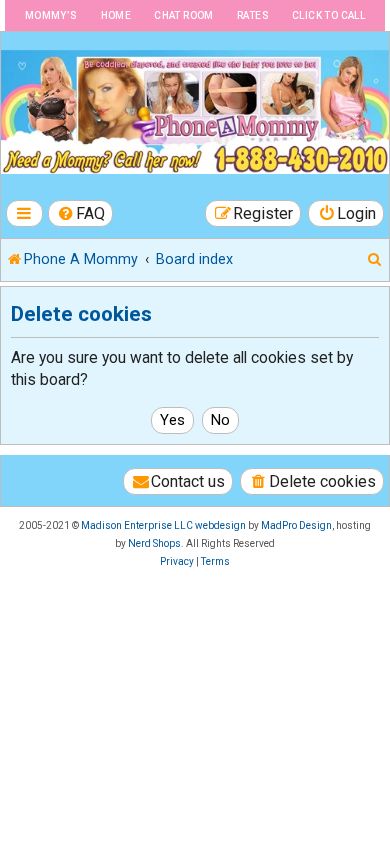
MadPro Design (296, 525)
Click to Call (328, 15)
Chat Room (184, 15)
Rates (253, 15)
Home (116, 15)
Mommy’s (51, 15)
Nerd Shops (154, 543)
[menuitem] (81, 213)
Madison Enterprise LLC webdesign (163, 525)
